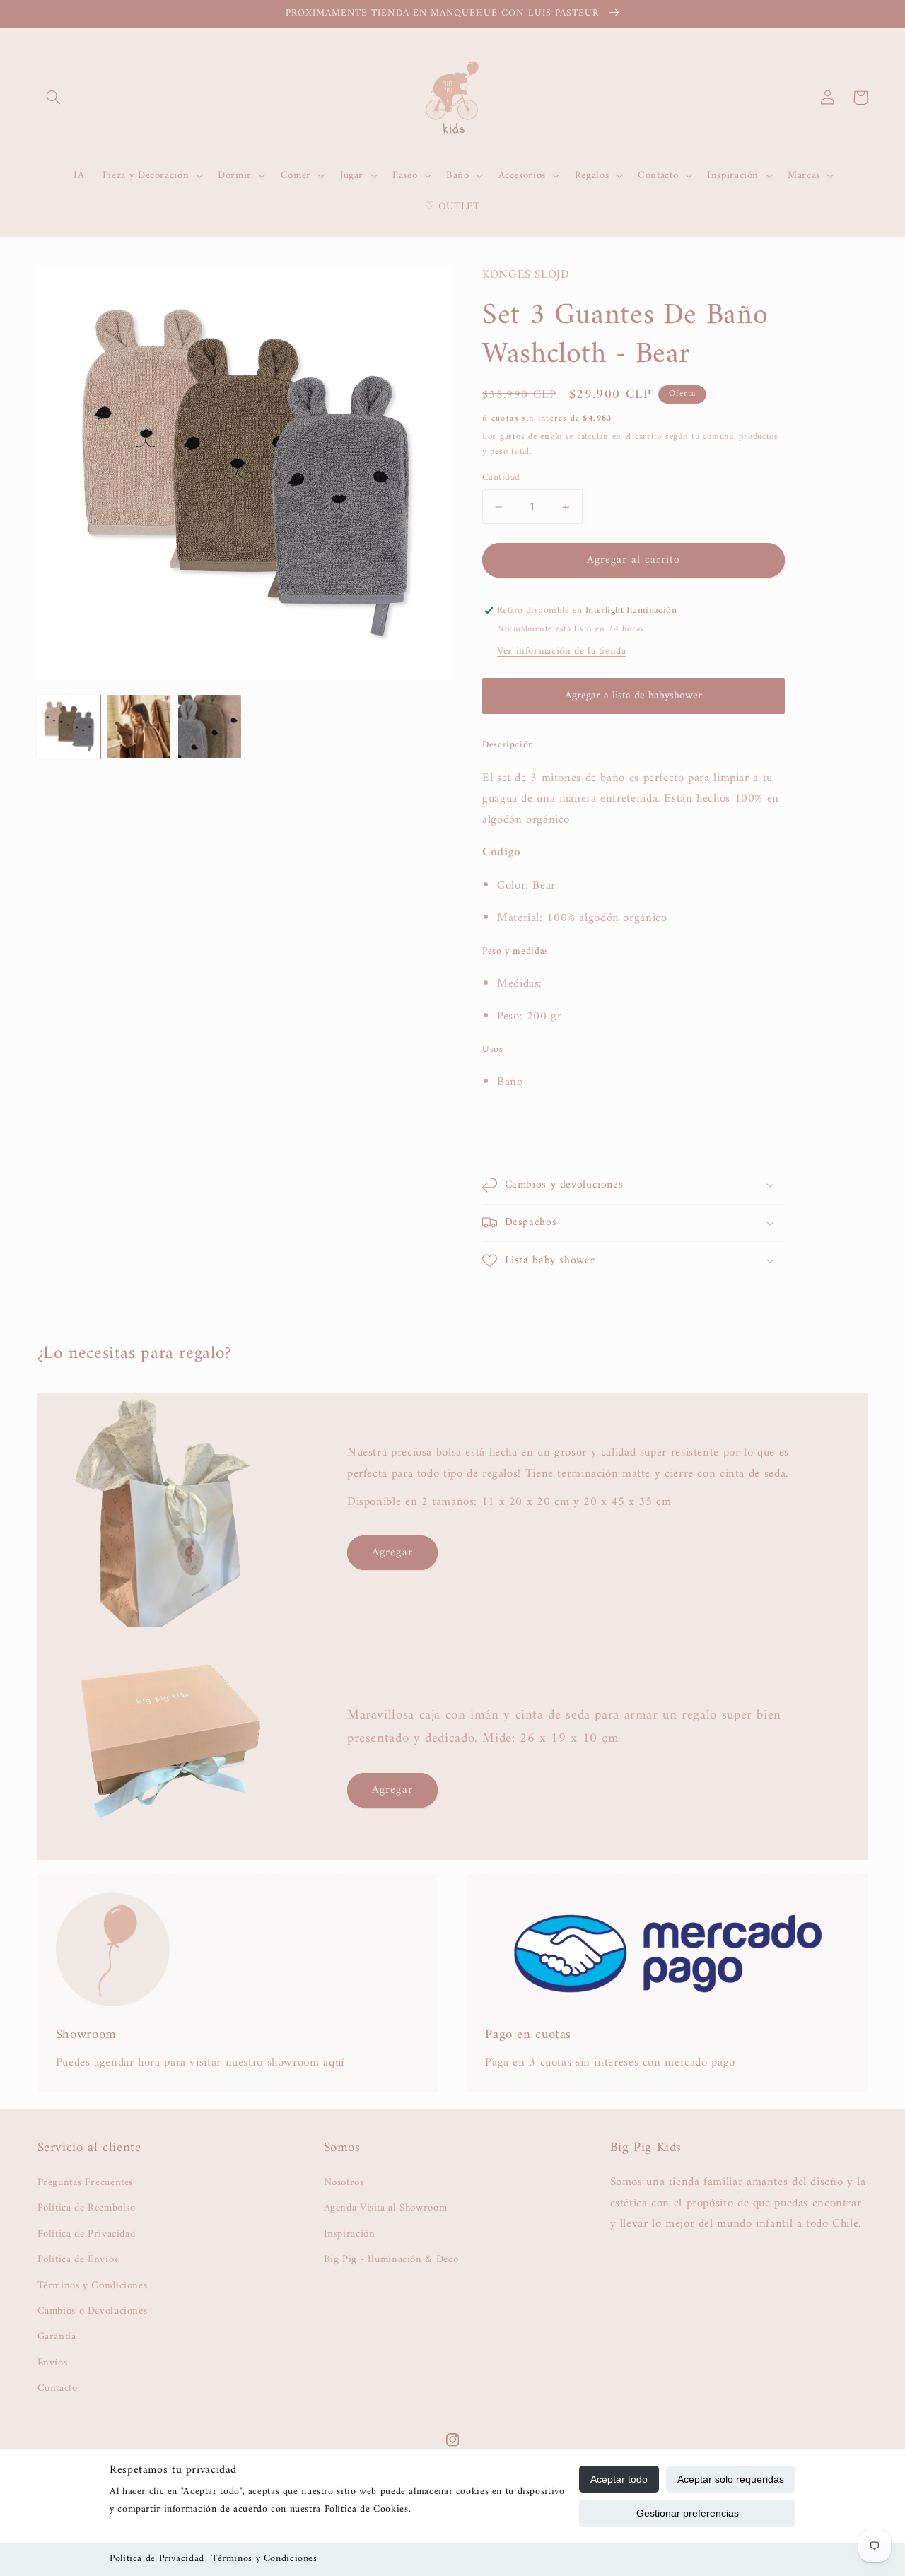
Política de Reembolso (87, 2208)
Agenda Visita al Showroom (386, 2208)
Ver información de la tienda (562, 651)
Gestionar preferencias (688, 2513)
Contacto (58, 2388)
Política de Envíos (78, 2259)
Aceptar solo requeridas (731, 2479)
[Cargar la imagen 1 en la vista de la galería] (69, 726)
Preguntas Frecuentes (86, 2183)
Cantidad (501, 478)
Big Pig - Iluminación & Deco (391, 2259)
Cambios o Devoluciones (93, 2311)
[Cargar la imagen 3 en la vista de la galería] (210, 726)
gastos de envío (531, 437)
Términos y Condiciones (264, 2559)
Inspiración (350, 2234)
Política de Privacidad (157, 2559)
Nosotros (344, 2183)
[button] (54, 98)
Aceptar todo (619, 2479)
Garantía (57, 2336)
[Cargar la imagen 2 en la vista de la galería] (139, 726)
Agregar (392, 1552)
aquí (334, 2063)
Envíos (53, 2363)
